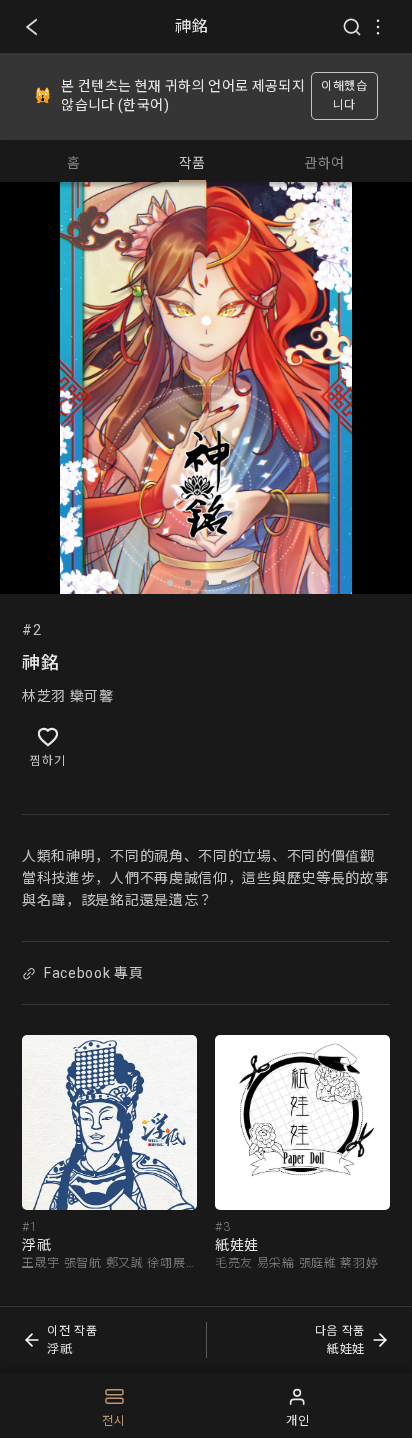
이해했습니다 (344, 95)
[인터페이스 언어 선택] (378, 27)
